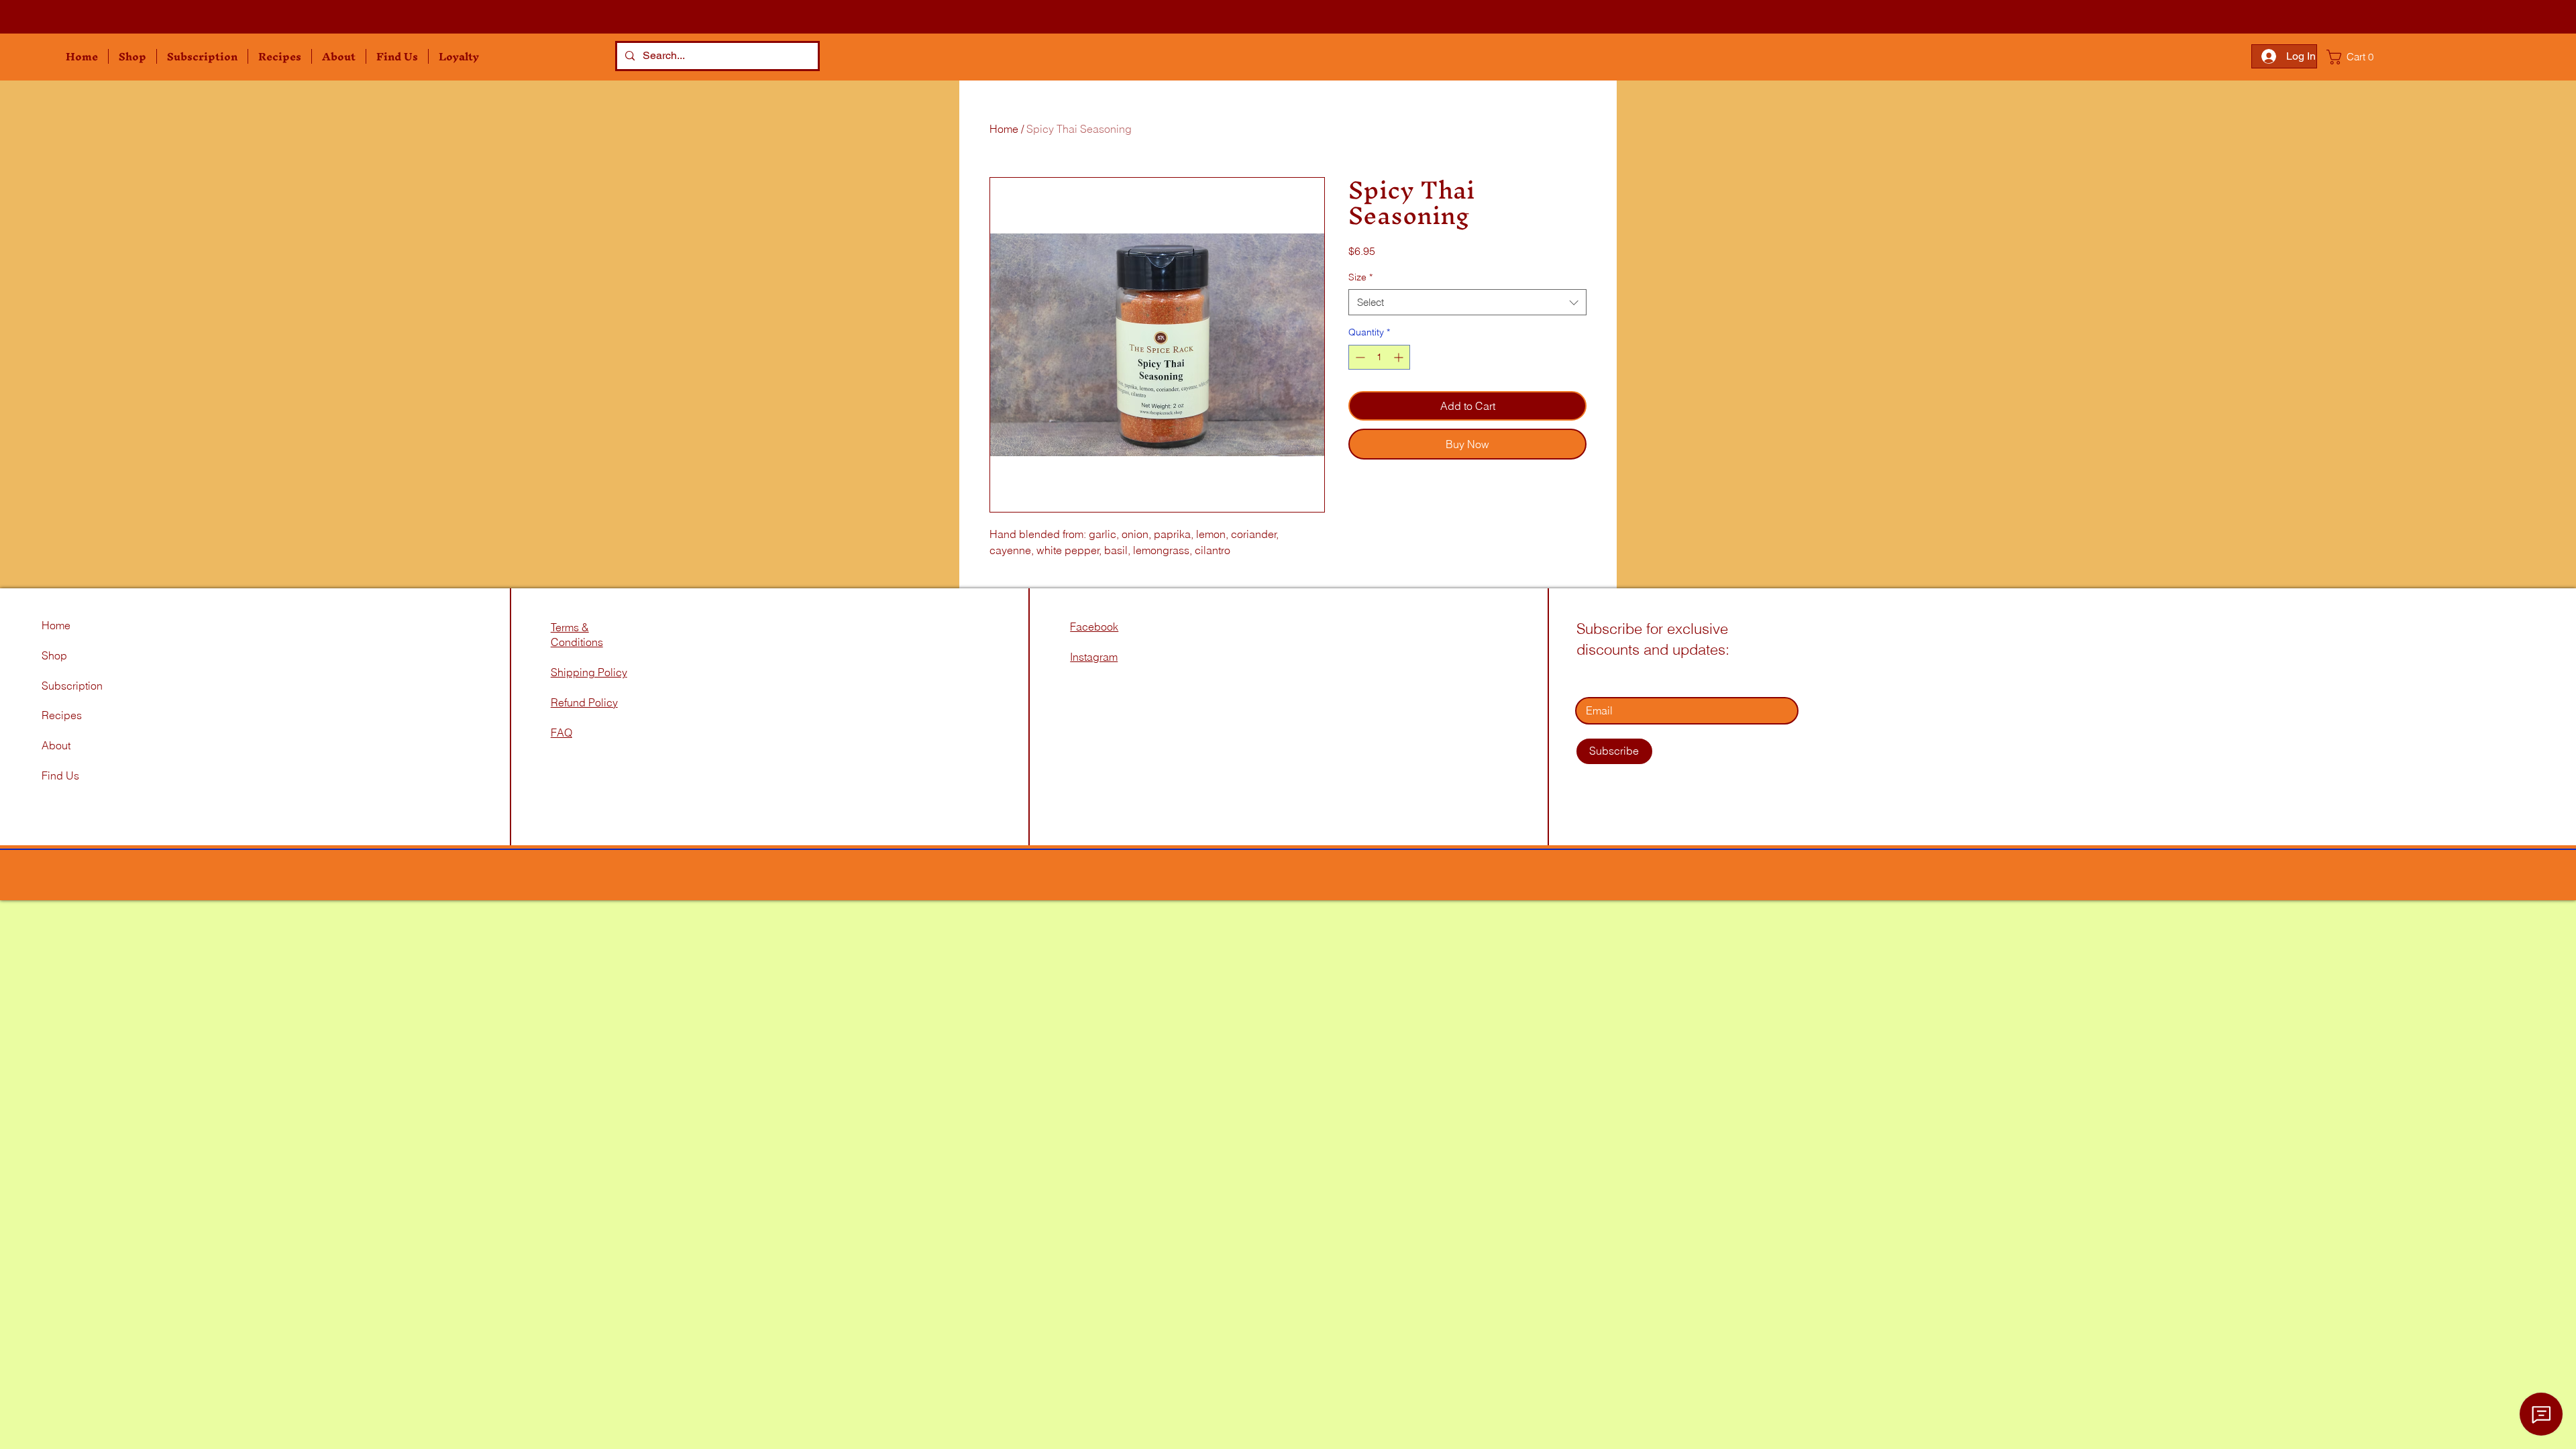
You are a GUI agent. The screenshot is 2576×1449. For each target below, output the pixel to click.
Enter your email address (1636, 678)
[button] (132, 56)
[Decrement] (1359, 357)
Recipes (62, 715)
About (56, 745)
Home (1004, 129)
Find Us (62, 775)
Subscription (72, 686)
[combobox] (1467, 302)
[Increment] (1400, 357)
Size (1360, 277)
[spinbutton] (1379, 357)
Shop (54, 655)
